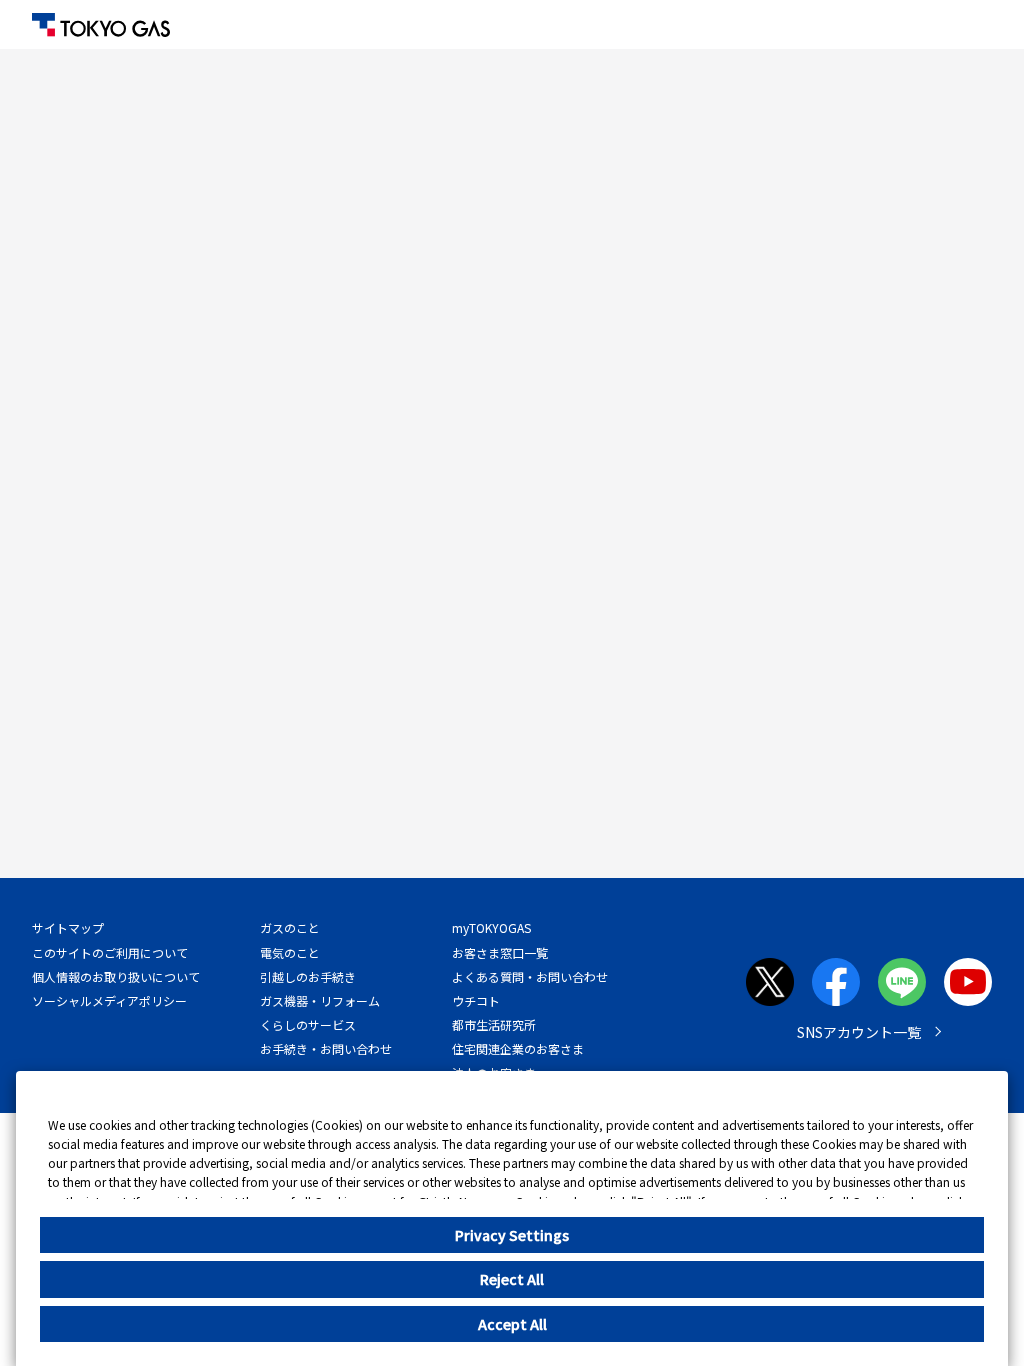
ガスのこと (290, 927)
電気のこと (290, 952)
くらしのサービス (308, 1024)
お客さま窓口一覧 (500, 952)
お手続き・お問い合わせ (326, 1048)
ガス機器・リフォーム (320, 1000)
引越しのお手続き (308, 976)
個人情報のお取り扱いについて (116, 976)
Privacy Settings (512, 1235)
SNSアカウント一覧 (859, 1032)
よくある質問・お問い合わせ (530, 976)
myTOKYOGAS (491, 927)
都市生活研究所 (494, 1024)
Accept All (512, 1324)
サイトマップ (68, 927)
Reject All (512, 1279)
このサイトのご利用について (110, 952)
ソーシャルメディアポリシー (109, 1000)
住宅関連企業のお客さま (518, 1048)
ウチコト (476, 1000)
